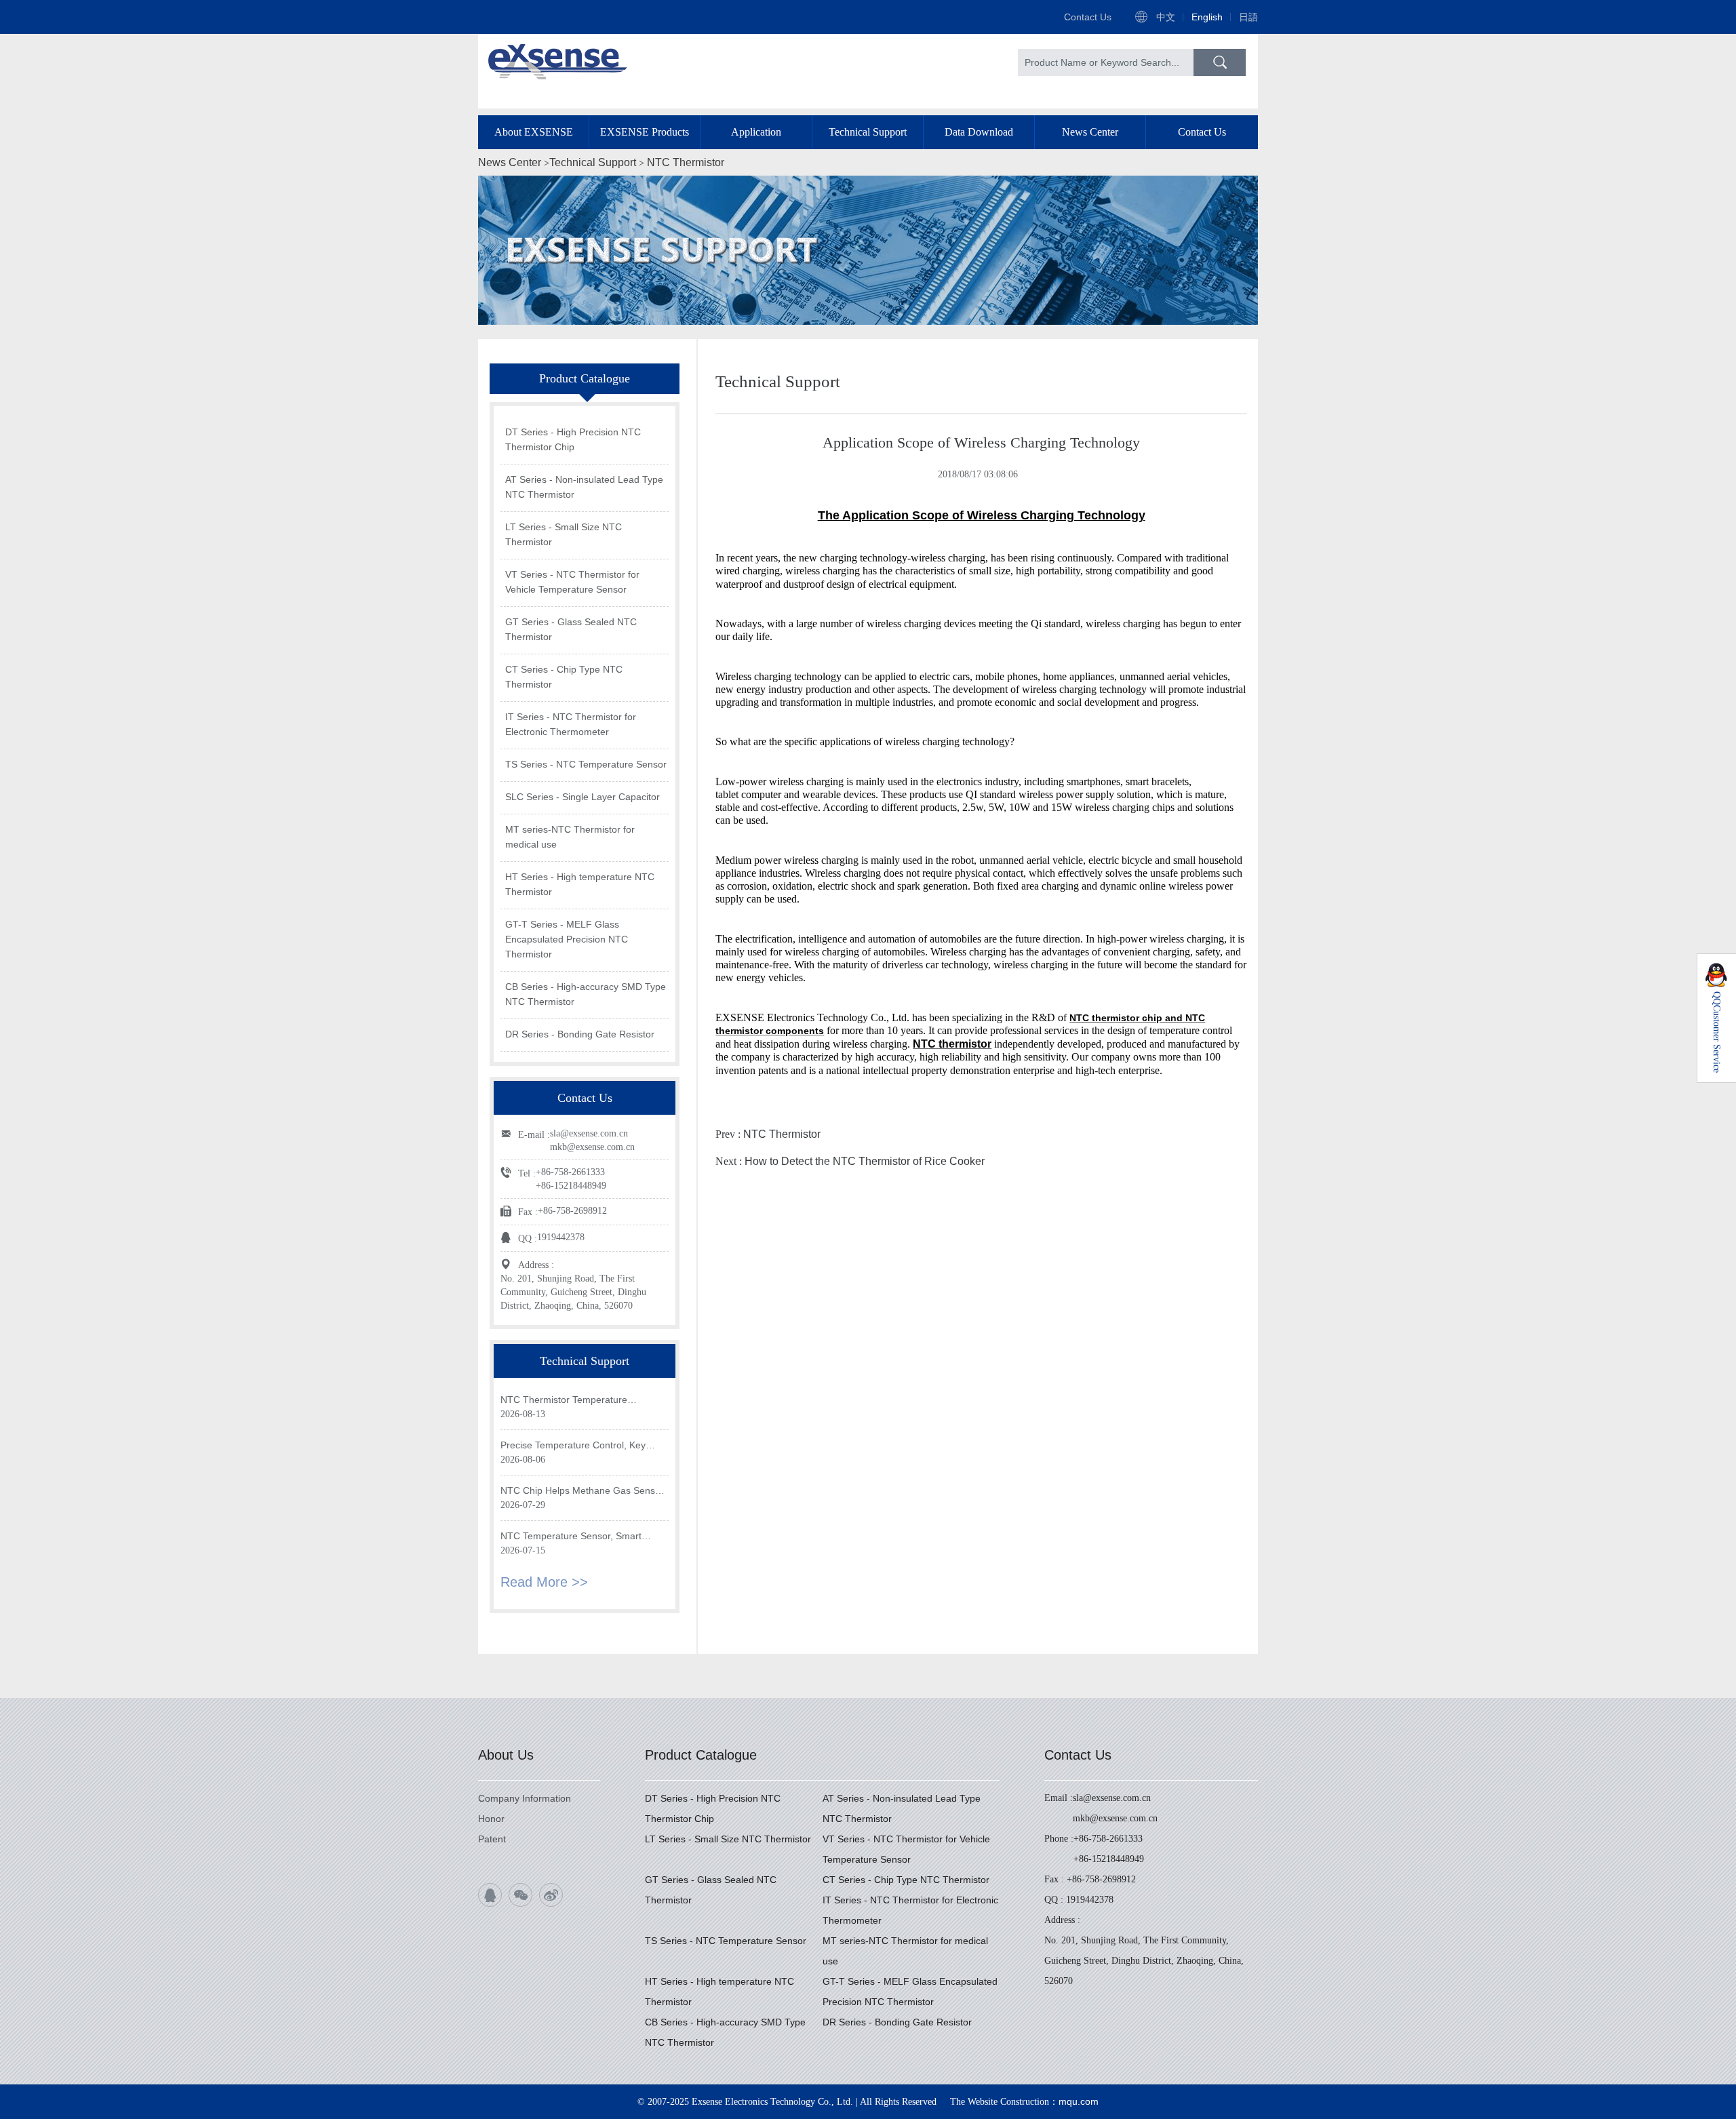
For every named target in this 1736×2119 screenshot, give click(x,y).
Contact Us (1088, 17)
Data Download (979, 132)
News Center (1090, 132)
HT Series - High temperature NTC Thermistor (580, 884)
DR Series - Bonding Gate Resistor (580, 1034)
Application (756, 132)
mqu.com (1079, 2101)
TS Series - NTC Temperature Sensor (586, 764)
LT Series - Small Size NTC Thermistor (564, 534)
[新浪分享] (551, 1895)
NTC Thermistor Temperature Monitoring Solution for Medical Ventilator (567, 1401)
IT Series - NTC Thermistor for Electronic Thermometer (571, 724)
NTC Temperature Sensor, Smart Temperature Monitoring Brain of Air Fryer (577, 1537)
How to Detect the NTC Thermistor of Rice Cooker (865, 1161)
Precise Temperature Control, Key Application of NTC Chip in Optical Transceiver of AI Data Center (573, 1446)
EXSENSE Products (645, 132)
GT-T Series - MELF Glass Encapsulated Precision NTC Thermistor (567, 939)
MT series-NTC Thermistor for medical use (570, 837)
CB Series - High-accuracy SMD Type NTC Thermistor (586, 994)
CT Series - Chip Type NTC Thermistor (564, 677)
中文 (1166, 17)
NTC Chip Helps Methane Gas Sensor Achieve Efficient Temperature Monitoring (582, 1491)
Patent (492, 1839)
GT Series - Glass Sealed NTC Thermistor (571, 629)
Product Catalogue (701, 1755)
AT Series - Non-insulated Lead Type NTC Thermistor (584, 487)
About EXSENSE (534, 132)
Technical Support (868, 132)
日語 (1248, 17)
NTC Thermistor (686, 162)
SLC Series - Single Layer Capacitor (583, 797)
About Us (506, 1755)
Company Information (525, 1798)
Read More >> (544, 1582)
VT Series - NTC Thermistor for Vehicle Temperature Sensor (572, 582)
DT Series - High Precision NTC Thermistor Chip (573, 439)
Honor (491, 1819)
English (1207, 17)
